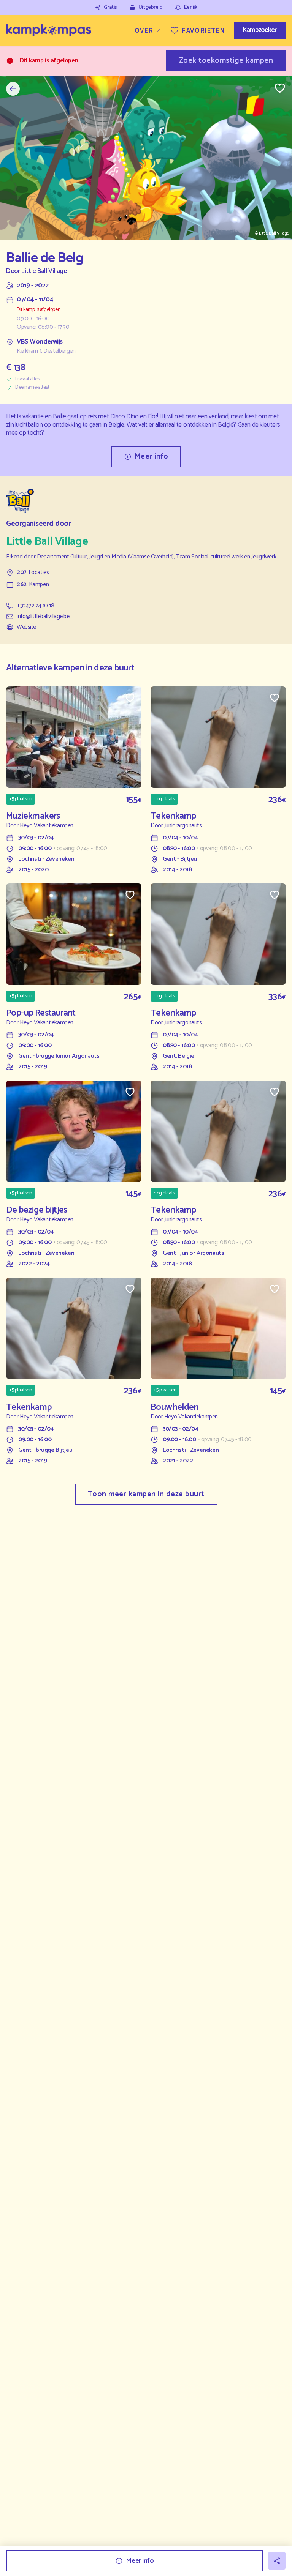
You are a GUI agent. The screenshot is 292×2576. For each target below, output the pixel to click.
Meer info (152, 457)
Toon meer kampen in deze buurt (146, 1494)
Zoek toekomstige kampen (226, 61)
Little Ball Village (44, 271)
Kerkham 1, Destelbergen (46, 351)
